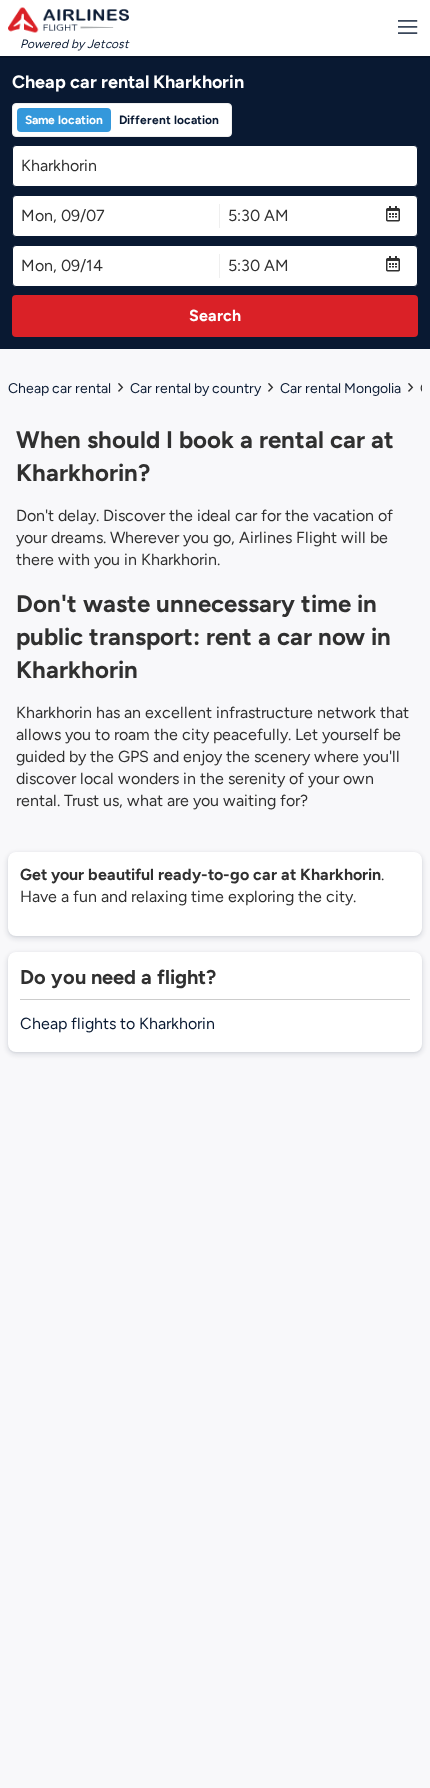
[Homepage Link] (68, 20)
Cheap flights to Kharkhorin (117, 1023)
